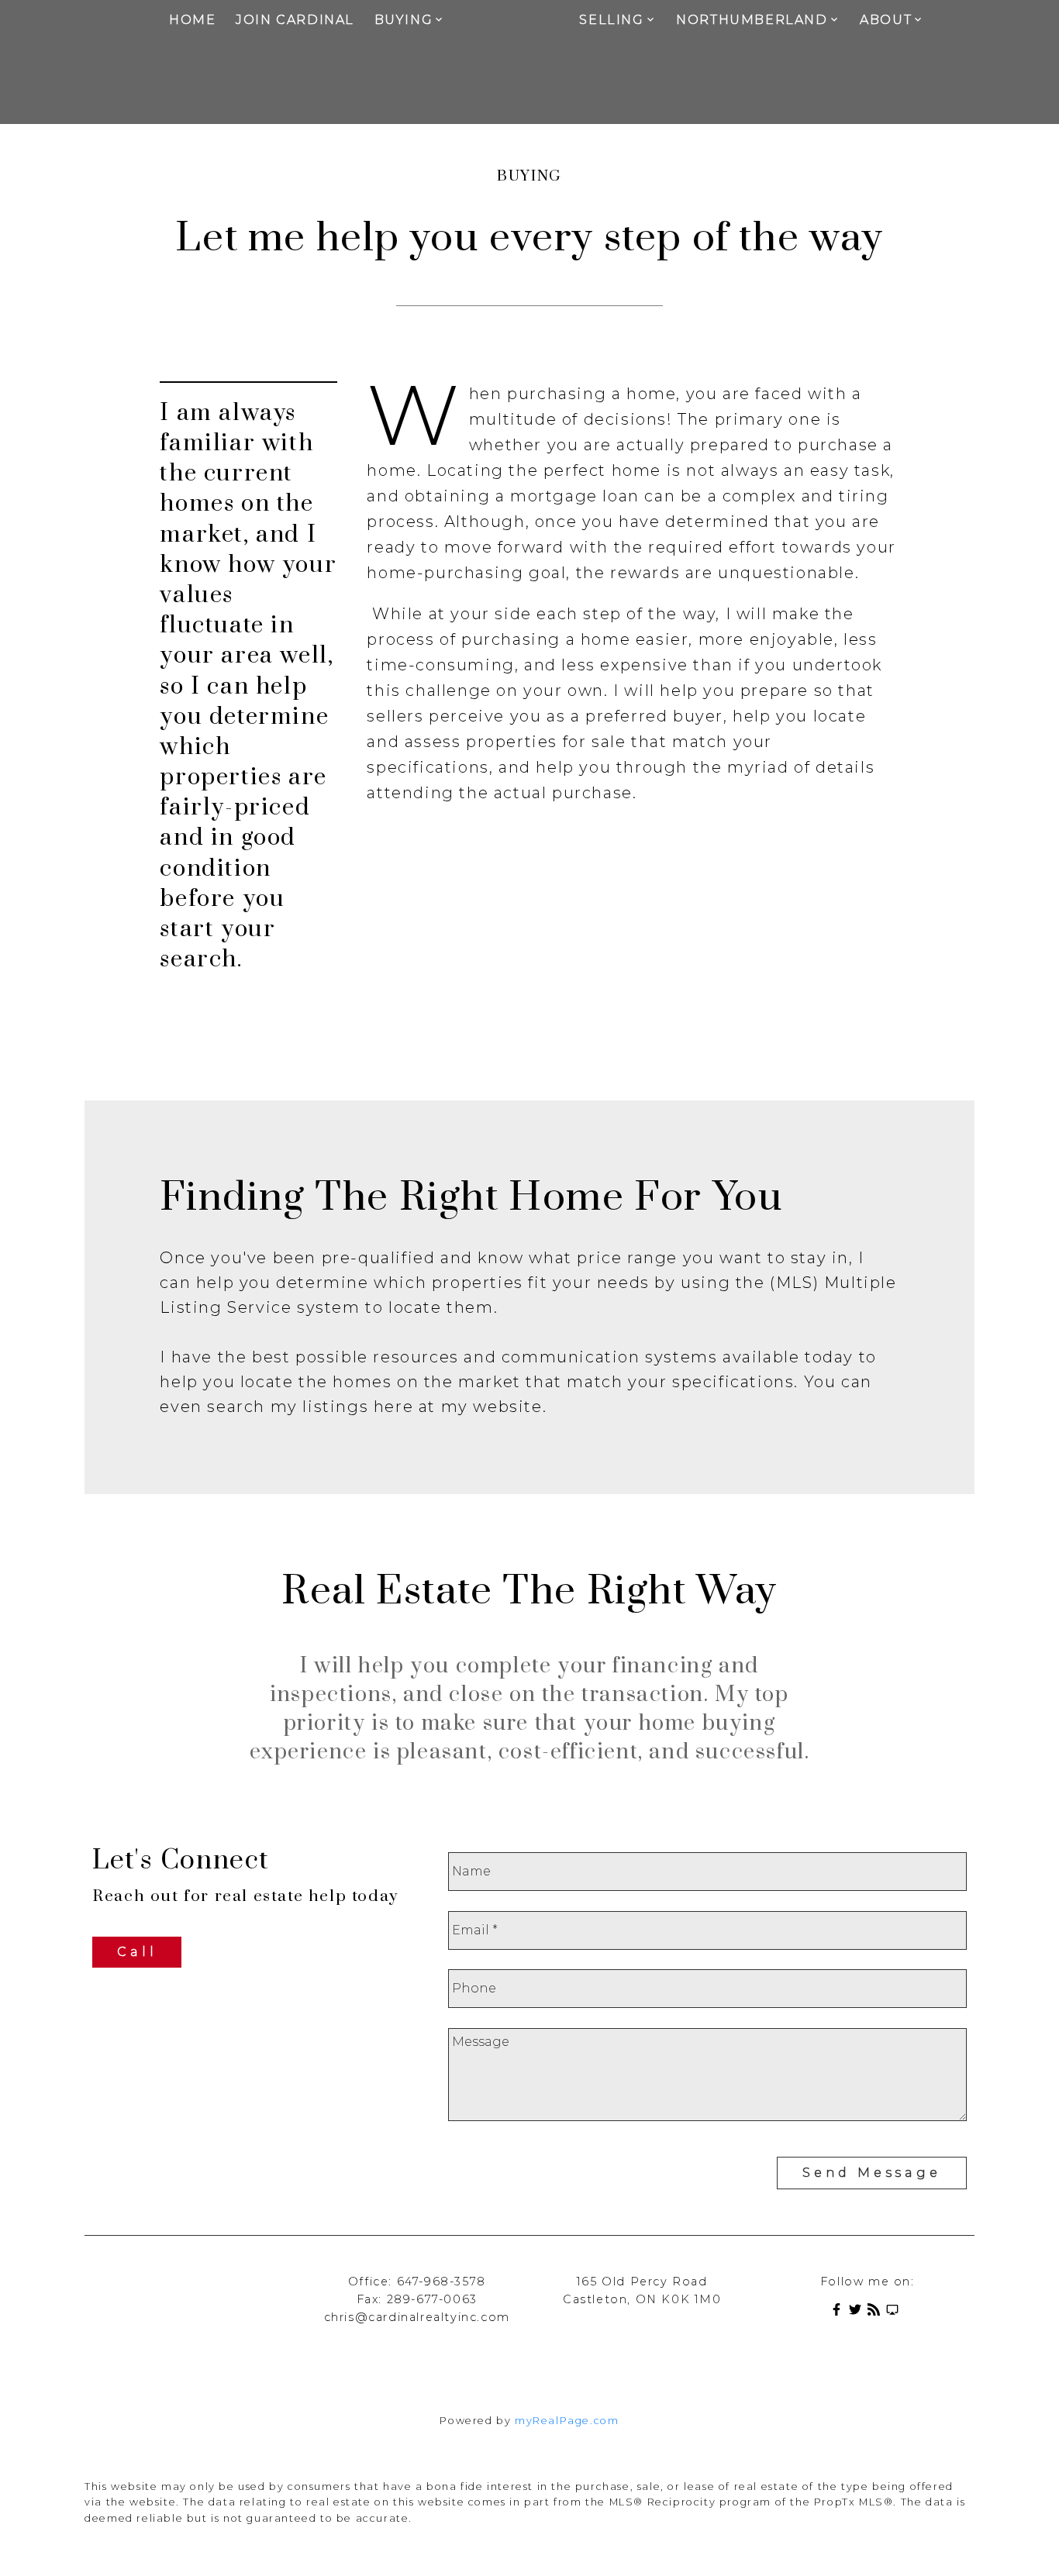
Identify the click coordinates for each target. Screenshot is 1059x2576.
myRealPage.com (567, 2421)
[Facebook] (840, 2312)
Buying (404, 20)
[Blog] (877, 2312)
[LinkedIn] (895, 2312)
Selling (611, 20)
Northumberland (752, 20)
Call (137, 1952)
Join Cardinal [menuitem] (295, 20)
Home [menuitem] (192, 20)
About (886, 20)
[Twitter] (858, 2312)
